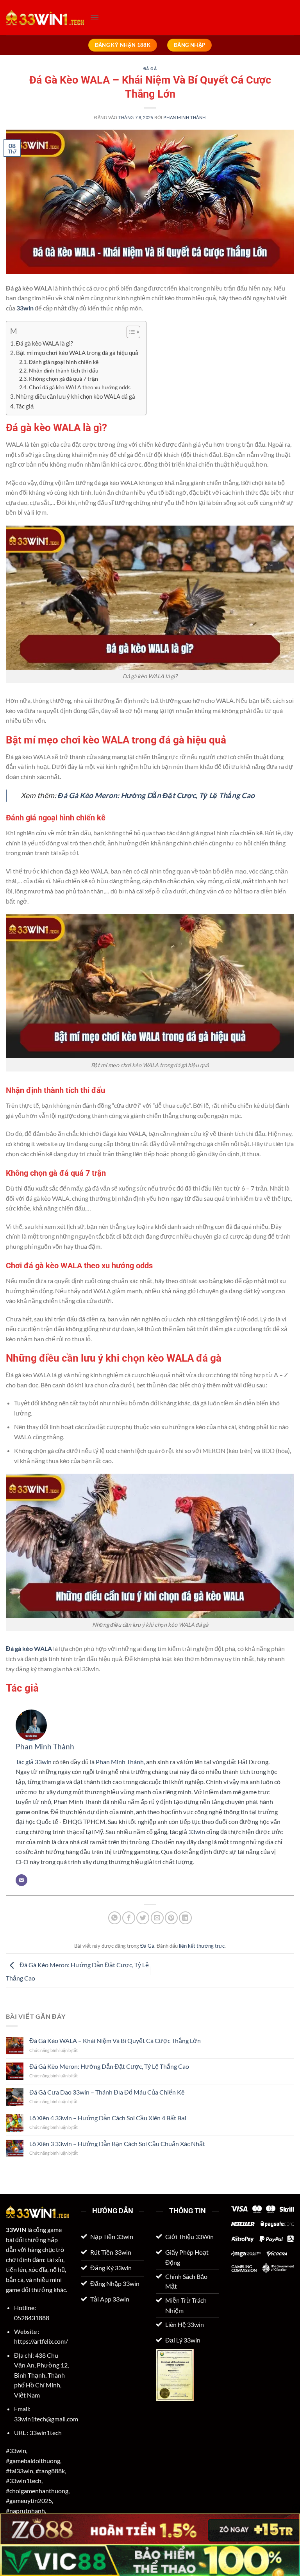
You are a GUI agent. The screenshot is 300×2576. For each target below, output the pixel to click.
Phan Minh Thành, (120, 1762)
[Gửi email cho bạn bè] (157, 1918)
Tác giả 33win (34, 1762)
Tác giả (25, 406)
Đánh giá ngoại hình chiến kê (64, 362)
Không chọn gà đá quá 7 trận (63, 379)
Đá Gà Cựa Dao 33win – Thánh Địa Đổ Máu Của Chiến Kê (107, 2092)
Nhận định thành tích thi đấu (64, 370)
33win (25, 308)
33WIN (16, 2229)
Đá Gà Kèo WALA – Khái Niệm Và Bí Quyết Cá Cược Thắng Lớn (115, 2040)
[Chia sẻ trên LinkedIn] (185, 1918)
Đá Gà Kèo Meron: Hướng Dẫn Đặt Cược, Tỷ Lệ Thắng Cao (156, 795)
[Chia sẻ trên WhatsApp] (115, 1918)
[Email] (21, 1880)
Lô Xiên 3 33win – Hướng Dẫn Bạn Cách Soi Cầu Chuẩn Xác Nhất (117, 2144)
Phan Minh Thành (184, 117)
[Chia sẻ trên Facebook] (129, 1918)
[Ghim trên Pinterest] (171, 1918)
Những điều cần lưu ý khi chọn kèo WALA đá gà (76, 396)
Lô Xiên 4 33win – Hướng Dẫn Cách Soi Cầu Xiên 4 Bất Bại (108, 2118)
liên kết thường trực (202, 1946)
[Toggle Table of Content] (129, 332)
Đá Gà (150, 69)
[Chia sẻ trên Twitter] (143, 1918)
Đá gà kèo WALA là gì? (45, 343)
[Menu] (95, 17)
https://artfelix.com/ (41, 2341)
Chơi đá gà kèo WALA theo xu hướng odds (80, 387)
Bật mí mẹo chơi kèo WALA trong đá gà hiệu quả (77, 353)
